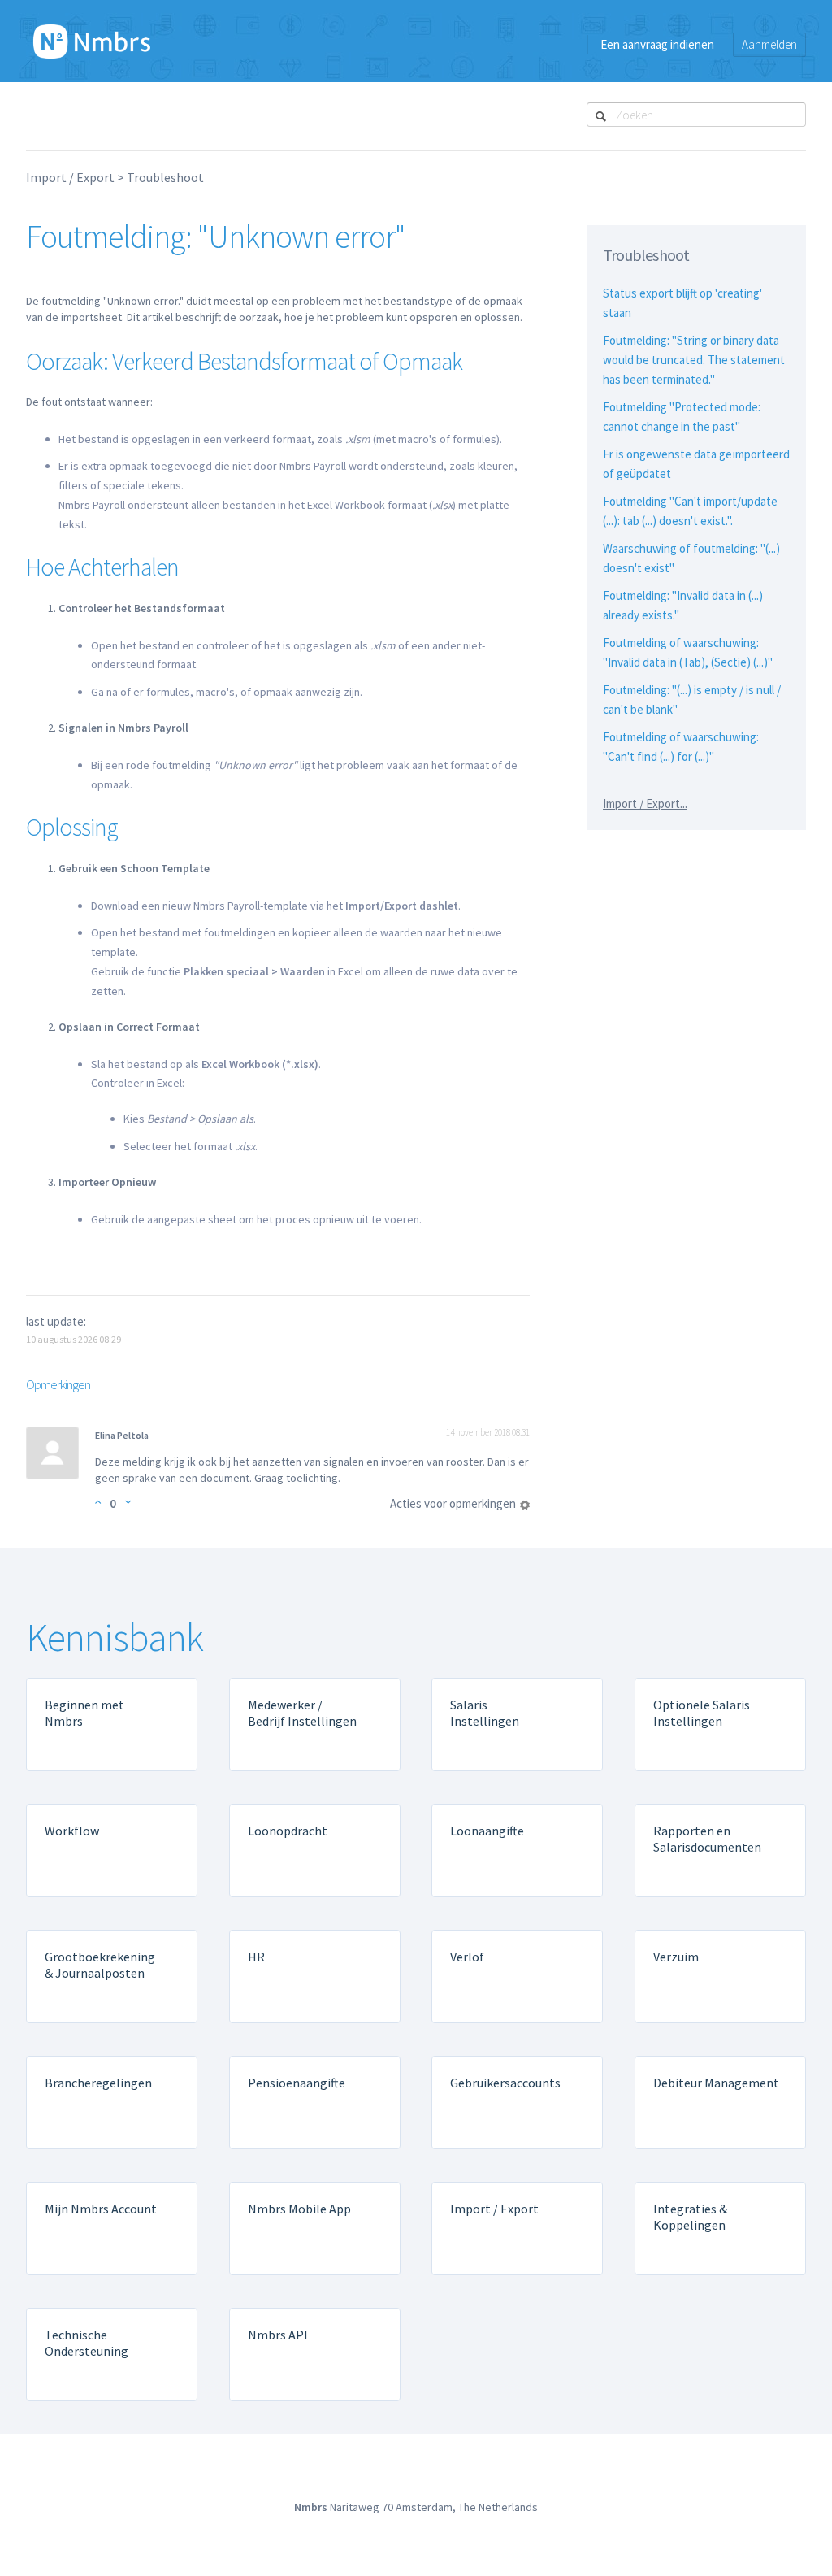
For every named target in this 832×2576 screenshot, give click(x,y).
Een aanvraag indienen (657, 44)
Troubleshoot (165, 177)
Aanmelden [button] (769, 44)
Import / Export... (645, 804)
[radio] (98, 1502)
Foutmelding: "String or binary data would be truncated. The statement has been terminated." (694, 360)
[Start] (92, 41)
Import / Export (70, 177)
